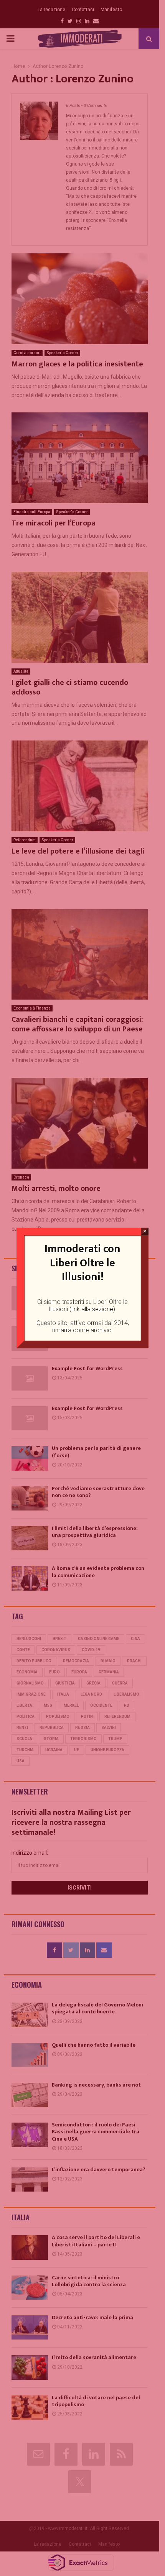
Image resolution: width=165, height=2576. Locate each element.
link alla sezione (92, 1309)
